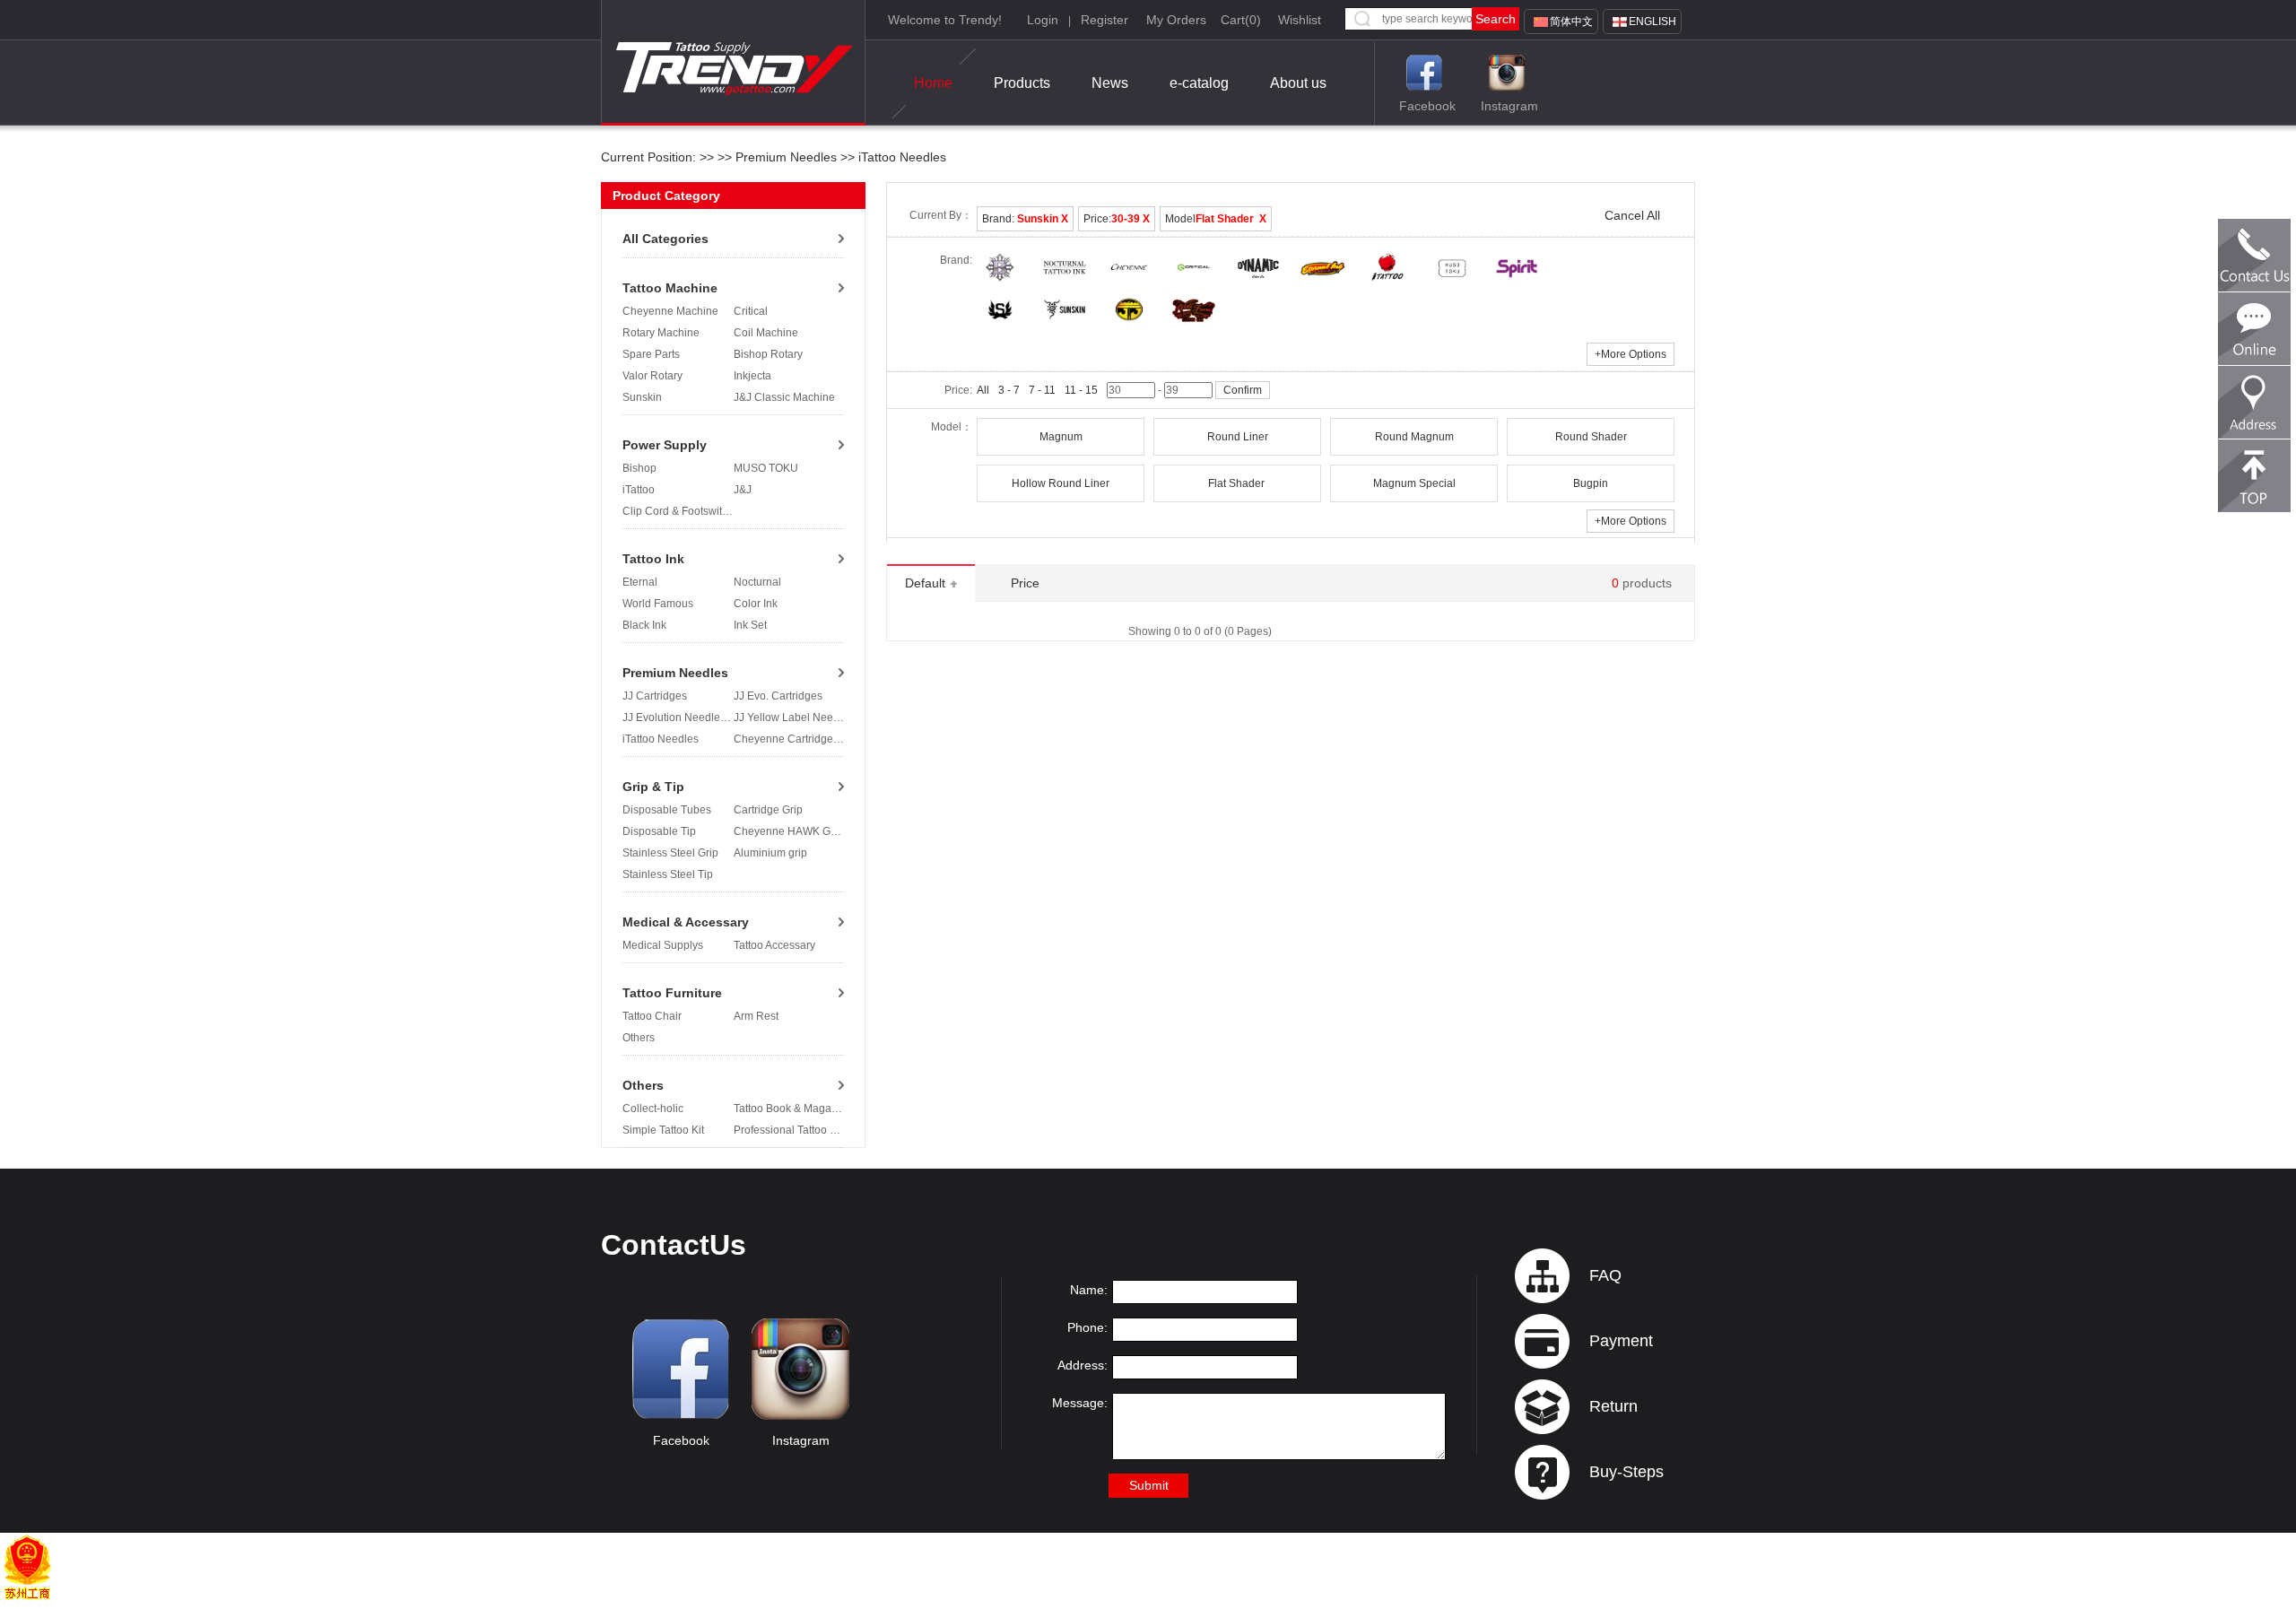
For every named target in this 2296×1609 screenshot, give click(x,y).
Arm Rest (756, 1016)
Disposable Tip (659, 831)
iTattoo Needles (900, 157)
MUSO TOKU (766, 468)
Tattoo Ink (653, 559)
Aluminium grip (770, 853)
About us (1298, 83)
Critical (751, 311)
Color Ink (756, 604)
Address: (1083, 1365)
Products (1022, 83)
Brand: (1025, 219)
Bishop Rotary (768, 354)
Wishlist (1300, 20)
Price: (1117, 219)
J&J (743, 490)
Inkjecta (752, 376)
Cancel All (1632, 215)
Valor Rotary (652, 376)
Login (1043, 20)
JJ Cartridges (655, 696)
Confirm (1243, 390)
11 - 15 (1081, 390)
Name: (1089, 1290)
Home (933, 83)
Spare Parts (651, 354)
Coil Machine (766, 333)
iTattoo (639, 490)
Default (927, 583)
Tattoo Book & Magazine (793, 1109)
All (983, 390)
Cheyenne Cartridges (786, 739)
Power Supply (665, 445)
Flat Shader (1238, 483)
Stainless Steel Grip (670, 853)
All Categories (665, 239)
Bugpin (1591, 483)
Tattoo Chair (652, 1016)
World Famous (658, 604)
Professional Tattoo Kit (788, 1130)
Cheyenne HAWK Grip (788, 831)
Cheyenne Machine (670, 311)
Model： (952, 427)
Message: (1080, 1403)
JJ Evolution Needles (674, 718)
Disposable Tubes (667, 810)
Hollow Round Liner (1061, 483)
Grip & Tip (653, 787)
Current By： (941, 215)
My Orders (1176, 20)
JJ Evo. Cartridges (778, 696)
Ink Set (750, 625)
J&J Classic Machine (784, 397)
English (1652, 22)
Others (639, 1038)
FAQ (1605, 1275)
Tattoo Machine (670, 288)
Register (1105, 20)
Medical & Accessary (686, 922)
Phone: (1087, 1327)
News (1110, 83)
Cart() (1241, 20)
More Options (1631, 354)
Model (1216, 219)
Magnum (1061, 437)
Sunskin (642, 397)
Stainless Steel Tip (668, 874)
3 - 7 (1009, 390)
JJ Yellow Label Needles (794, 718)
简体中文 (1571, 22)
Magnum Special (1414, 483)
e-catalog (1199, 83)
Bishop (639, 468)
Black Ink (644, 625)
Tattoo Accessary (774, 945)
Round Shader (1591, 437)
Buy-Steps (1626, 1472)
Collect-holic (653, 1109)
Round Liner (1238, 437)
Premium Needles (786, 157)
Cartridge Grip (768, 810)
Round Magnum (1414, 437)
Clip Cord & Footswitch (678, 511)
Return (1613, 1406)
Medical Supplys (663, 945)
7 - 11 (1042, 390)
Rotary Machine (661, 333)
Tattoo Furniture (672, 993)
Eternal (640, 582)
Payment (1621, 1341)
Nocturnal (757, 582)
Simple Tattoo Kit (663, 1130)
